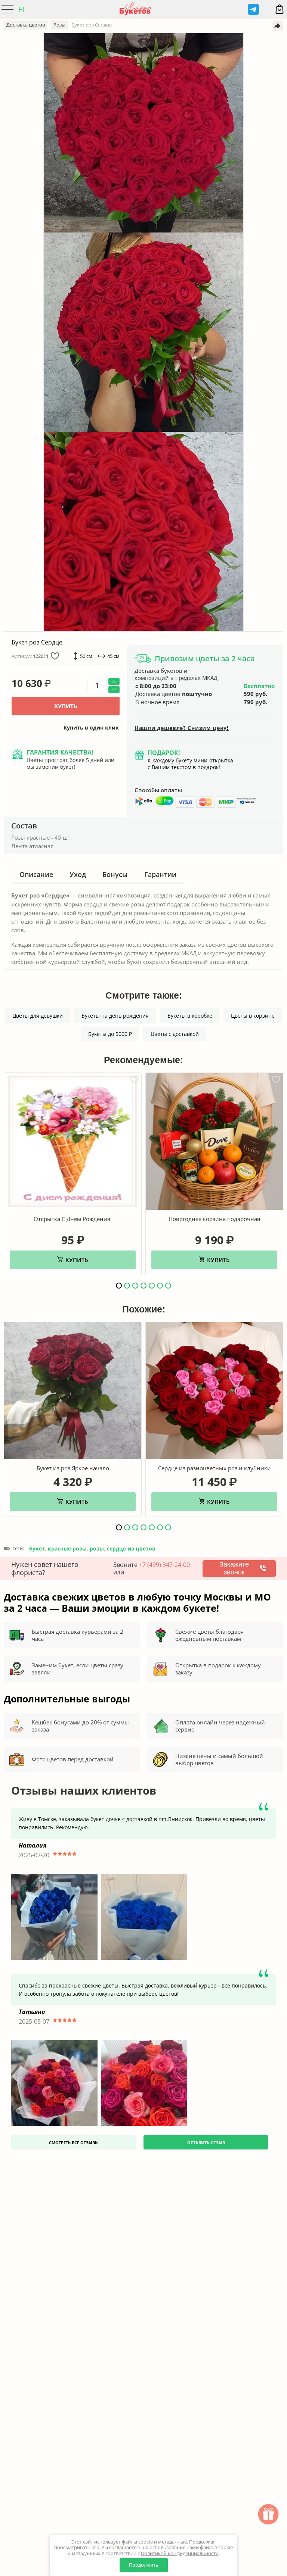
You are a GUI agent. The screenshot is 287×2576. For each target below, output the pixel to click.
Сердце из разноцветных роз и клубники (215, 1468)
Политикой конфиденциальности (180, 2553)
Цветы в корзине (253, 1016)
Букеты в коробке (190, 1016)
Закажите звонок (234, 1568)
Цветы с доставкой (175, 1034)
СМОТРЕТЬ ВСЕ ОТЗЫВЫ (74, 2143)
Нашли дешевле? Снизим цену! (182, 728)
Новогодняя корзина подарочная (214, 1219)
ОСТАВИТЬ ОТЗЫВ (206, 2143)
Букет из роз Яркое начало (73, 1468)
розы (97, 1548)
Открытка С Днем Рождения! (73, 1219)
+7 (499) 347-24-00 (164, 1565)
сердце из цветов (131, 1548)
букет (37, 1548)
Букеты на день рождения (115, 1016)
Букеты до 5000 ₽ (110, 1034)
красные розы (67, 1548)
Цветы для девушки (38, 1016)
